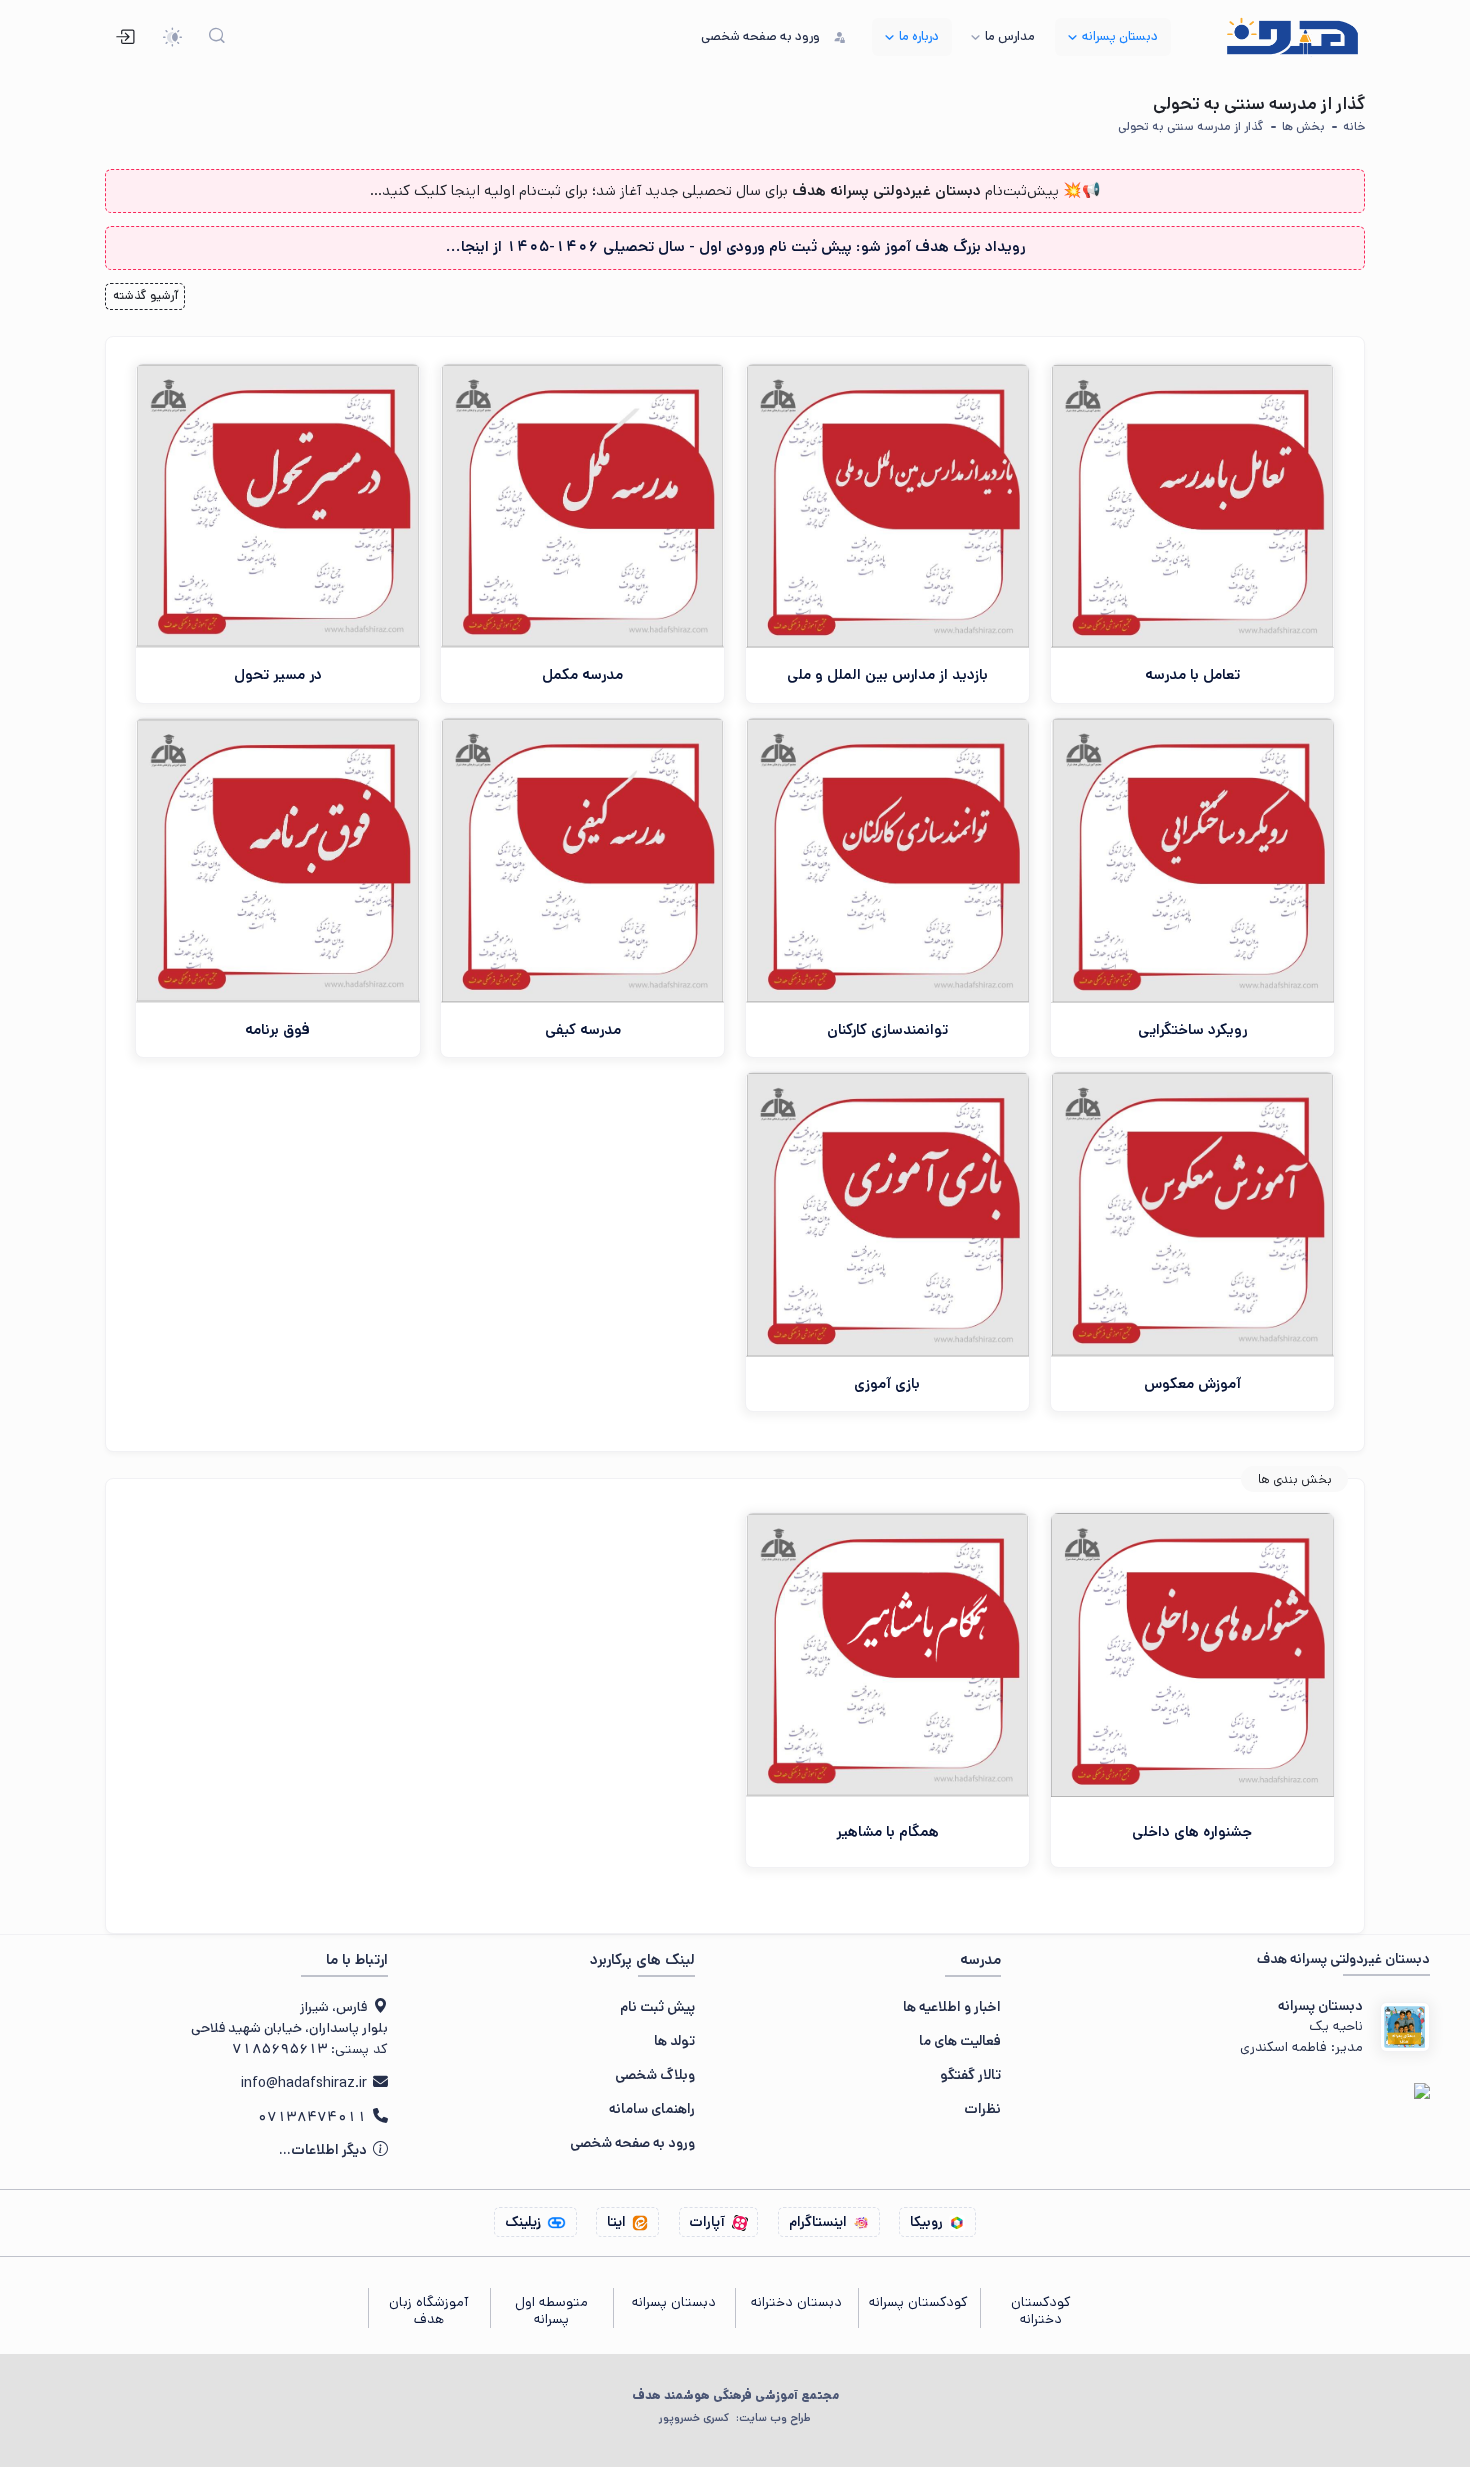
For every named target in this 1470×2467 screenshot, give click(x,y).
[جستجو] (217, 37)
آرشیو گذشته (145, 295)
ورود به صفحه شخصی (632, 2143)
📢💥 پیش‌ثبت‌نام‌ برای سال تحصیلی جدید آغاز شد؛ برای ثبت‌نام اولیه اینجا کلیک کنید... (735, 190)
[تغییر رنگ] (172, 37)
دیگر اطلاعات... (324, 2150)
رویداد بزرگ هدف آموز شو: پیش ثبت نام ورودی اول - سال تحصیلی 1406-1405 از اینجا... (735, 246)
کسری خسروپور (734, 2418)
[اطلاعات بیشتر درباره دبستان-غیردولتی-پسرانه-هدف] (1405, 2027)
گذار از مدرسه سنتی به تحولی (1191, 126)
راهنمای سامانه (652, 2109)
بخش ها (1303, 126)
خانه (1354, 126)
